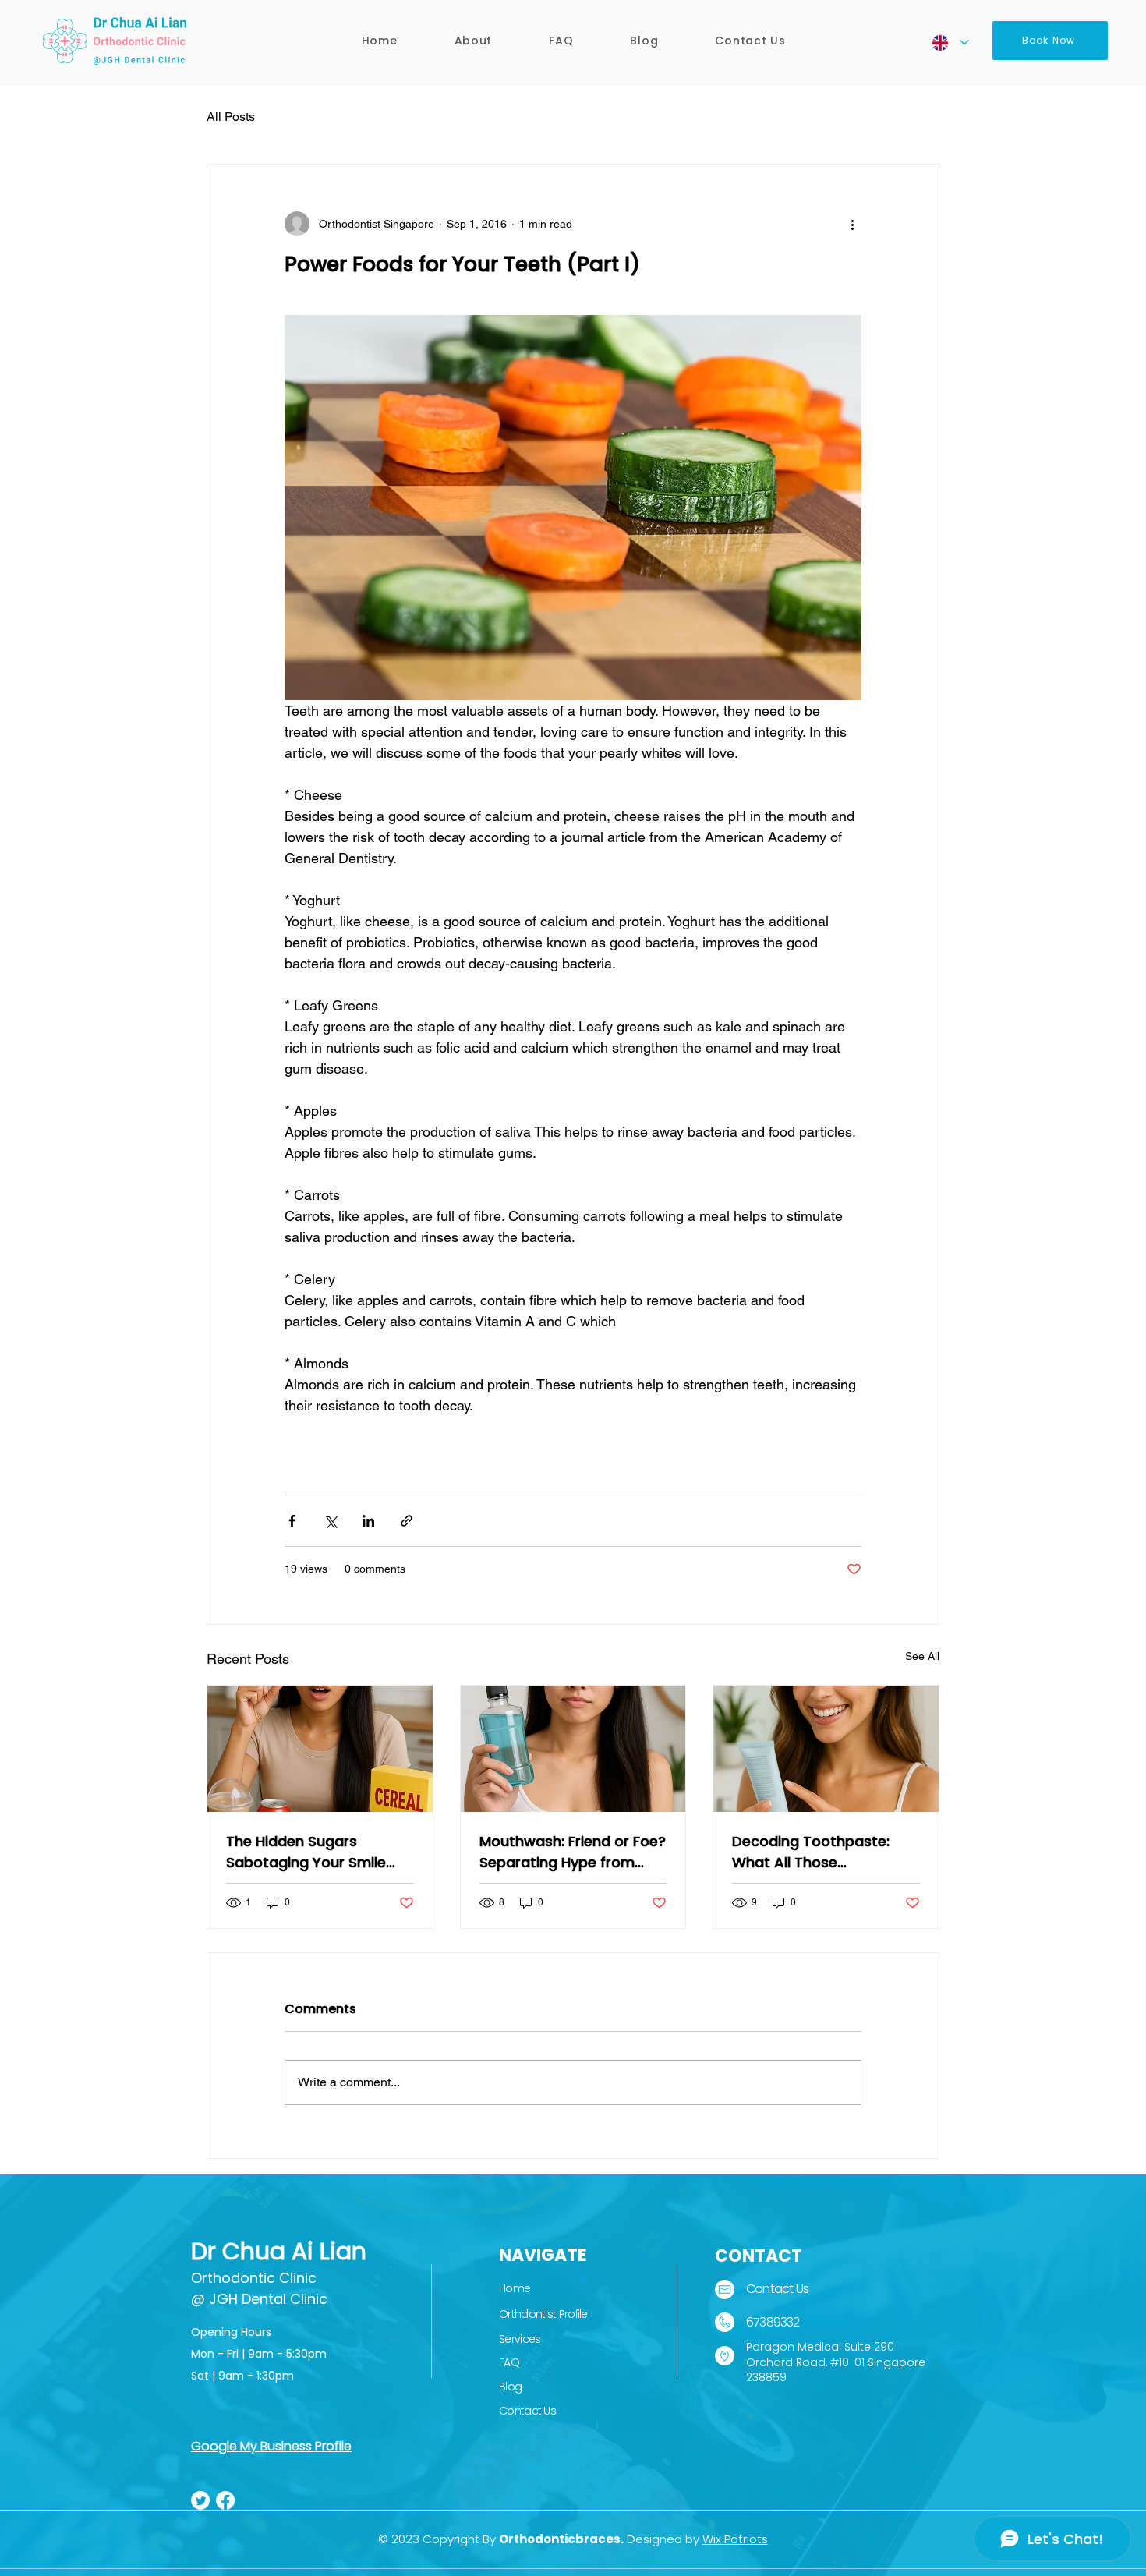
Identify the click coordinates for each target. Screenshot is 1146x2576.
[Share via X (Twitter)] (330, 1521)
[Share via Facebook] (292, 1521)
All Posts (231, 117)
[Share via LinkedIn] (368, 1521)
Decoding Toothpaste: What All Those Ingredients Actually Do (814, 1852)
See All (922, 1656)
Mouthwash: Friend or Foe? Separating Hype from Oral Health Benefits (573, 1852)
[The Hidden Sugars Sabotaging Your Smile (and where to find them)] (320, 1749)
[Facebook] (225, 2500)
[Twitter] (200, 2500)
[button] (473, 41)
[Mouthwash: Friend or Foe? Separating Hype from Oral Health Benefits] (573, 1749)
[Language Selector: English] (950, 42)
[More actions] (852, 224)
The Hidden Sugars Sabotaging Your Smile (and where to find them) (316, 1852)
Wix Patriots (735, 2539)
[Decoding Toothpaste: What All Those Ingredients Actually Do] (826, 1749)
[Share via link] (407, 1521)
